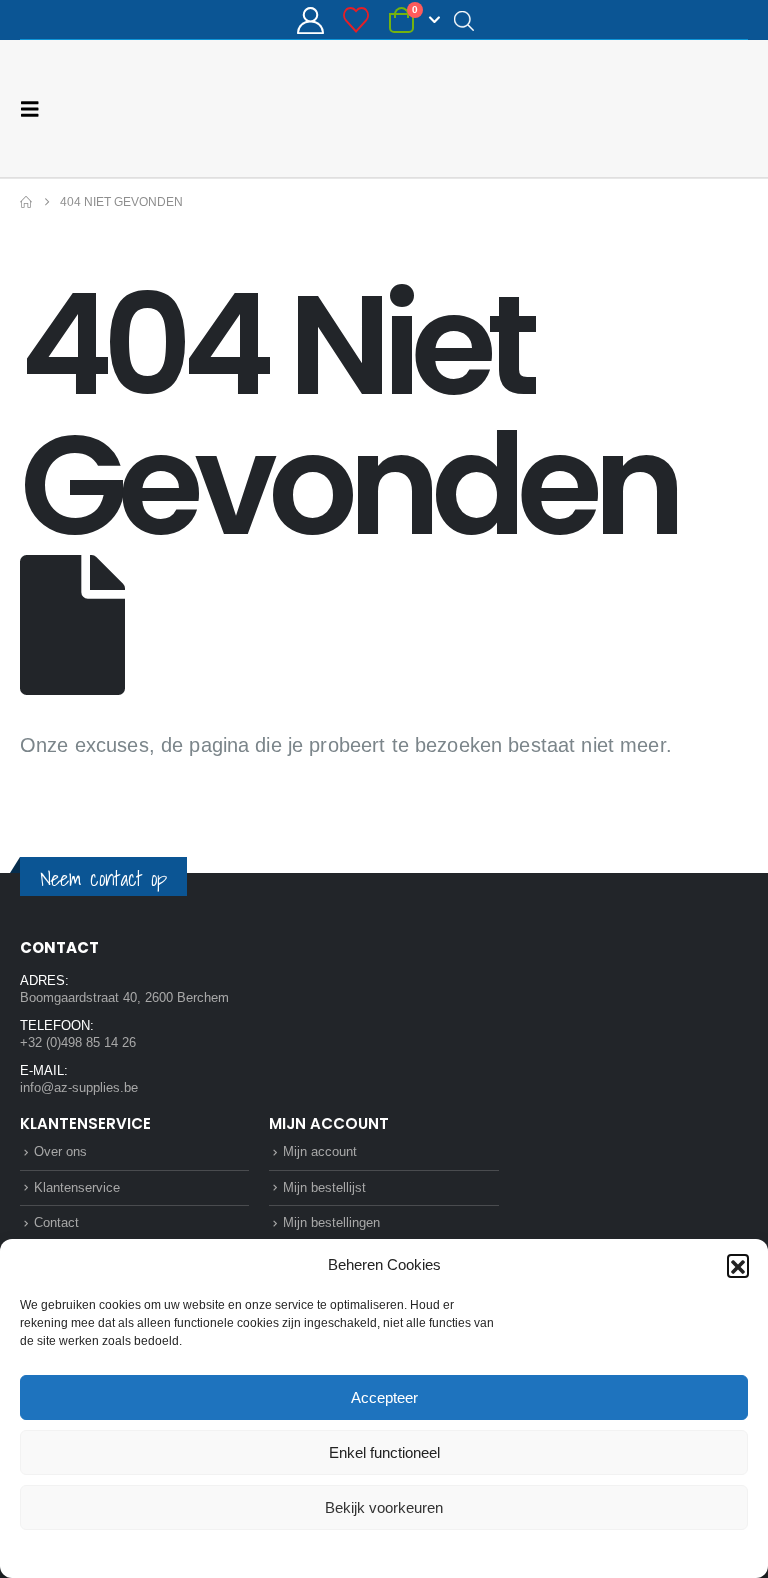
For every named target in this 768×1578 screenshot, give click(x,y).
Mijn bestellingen (331, 1222)
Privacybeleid (422, 1552)
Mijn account (320, 1151)
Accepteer (384, 1397)
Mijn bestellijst (324, 1187)
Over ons (60, 1151)
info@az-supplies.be (79, 1087)
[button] (738, 1265)
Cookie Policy (337, 1552)
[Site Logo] (673, 108)
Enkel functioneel (384, 1452)
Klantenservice (77, 1187)
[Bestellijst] (356, 20)
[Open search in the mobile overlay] (464, 20)
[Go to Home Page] (26, 202)
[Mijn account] (310, 20)
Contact (56, 1222)
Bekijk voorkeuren (384, 1507)
